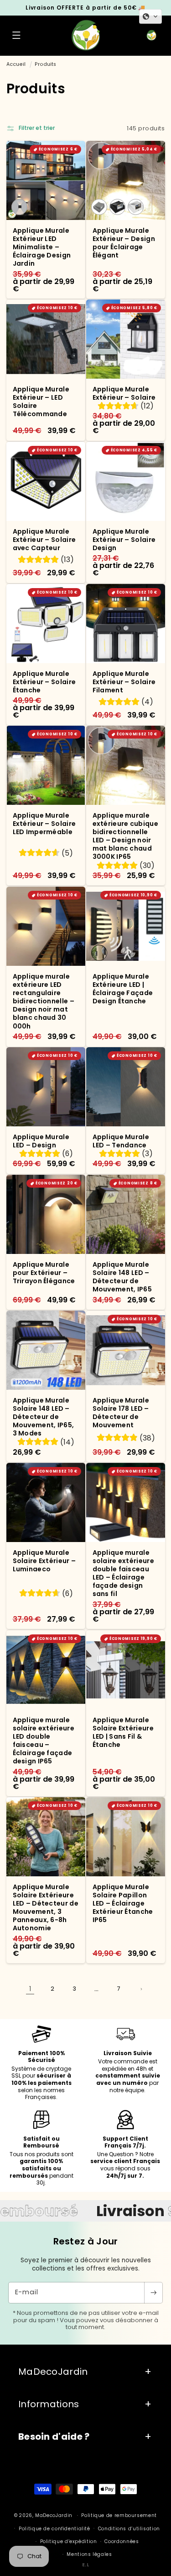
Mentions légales (89, 2554)
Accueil (16, 64)
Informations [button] (49, 2404)
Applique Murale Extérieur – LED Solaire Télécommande (41, 402)
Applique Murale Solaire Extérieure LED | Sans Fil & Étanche (123, 1732)
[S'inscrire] (153, 2293)
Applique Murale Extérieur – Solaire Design (124, 539)
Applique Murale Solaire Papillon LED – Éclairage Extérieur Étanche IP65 (122, 1904)
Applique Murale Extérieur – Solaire (124, 393)
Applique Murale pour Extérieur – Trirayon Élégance (44, 1273)
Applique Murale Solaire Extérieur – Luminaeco (44, 1561)
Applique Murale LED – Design (41, 1141)
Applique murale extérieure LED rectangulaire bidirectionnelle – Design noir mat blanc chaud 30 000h (43, 1001)
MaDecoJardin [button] (53, 2372)
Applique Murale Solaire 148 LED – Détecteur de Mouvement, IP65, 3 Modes (43, 1417)
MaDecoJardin (54, 2515)
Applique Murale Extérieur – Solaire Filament (124, 682)
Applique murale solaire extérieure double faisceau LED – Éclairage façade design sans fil (123, 1573)
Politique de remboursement (119, 2515)
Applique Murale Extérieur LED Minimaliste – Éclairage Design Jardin (41, 247)
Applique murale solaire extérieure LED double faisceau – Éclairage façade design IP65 (43, 1740)
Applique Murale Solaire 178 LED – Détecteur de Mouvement (121, 1413)
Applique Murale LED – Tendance (121, 1141)
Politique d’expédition (69, 2541)
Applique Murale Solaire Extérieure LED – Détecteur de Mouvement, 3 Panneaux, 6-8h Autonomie (45, 1908)
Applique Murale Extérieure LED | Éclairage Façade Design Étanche (122, 988)
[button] (16, 36)
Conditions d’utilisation (129, 2529)
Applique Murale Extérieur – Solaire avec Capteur (44, 539)
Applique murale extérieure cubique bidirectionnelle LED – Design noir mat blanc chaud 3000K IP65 (125, 836)
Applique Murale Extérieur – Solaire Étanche (44, 682)
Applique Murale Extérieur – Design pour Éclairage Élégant (123, 243)
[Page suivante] (141, 1989)
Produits (45, 64)
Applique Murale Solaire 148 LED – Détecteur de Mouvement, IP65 (122, 1277)
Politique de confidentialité (54, 2529)
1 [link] (30, 1989)
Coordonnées (122, 2541)
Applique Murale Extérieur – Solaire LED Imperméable (44, 824)
